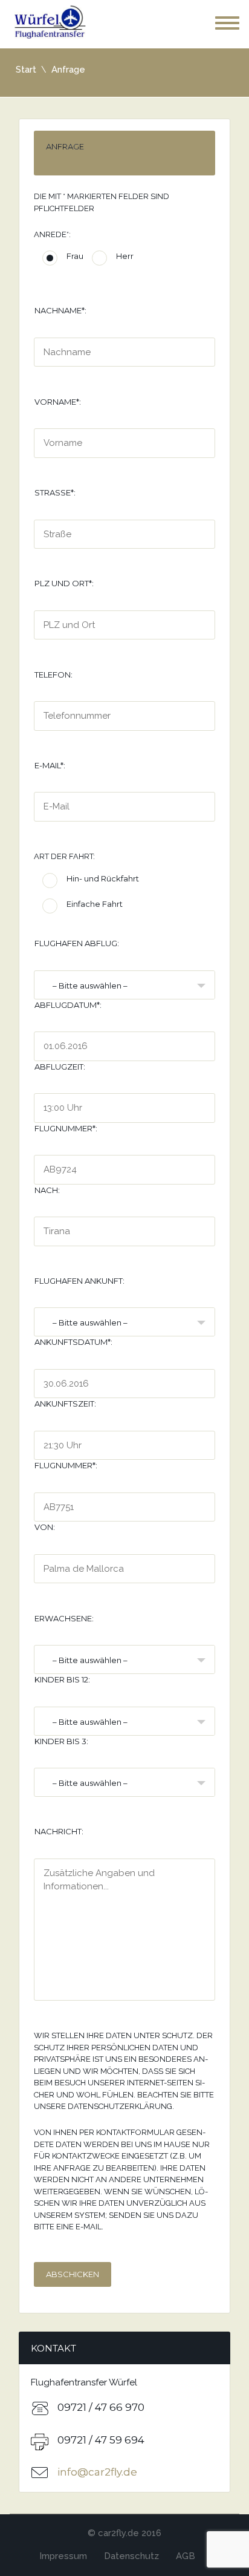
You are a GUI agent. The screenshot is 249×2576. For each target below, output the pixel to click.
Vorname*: (58, 402)
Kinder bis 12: (62, 1679)
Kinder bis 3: (61, 1741)
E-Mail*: (50, 765)
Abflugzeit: (60, 1067)
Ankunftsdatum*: (73, 1342)
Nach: (47, 1190)
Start (26, 70)
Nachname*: (60, 310)
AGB (186, 2556)
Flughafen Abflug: (77, 943)
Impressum (63, 2556)
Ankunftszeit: (65, 1404)
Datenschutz (131, 2556)
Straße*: (55, 492)
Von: (45, 1527)
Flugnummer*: (66, 1128)
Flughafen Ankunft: (79, 1281)
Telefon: (53, 675)
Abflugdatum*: (68, 1005)
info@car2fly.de (97, 2472)
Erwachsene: (64, 1618)
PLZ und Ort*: (64, 583)
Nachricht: (59, 1831)
